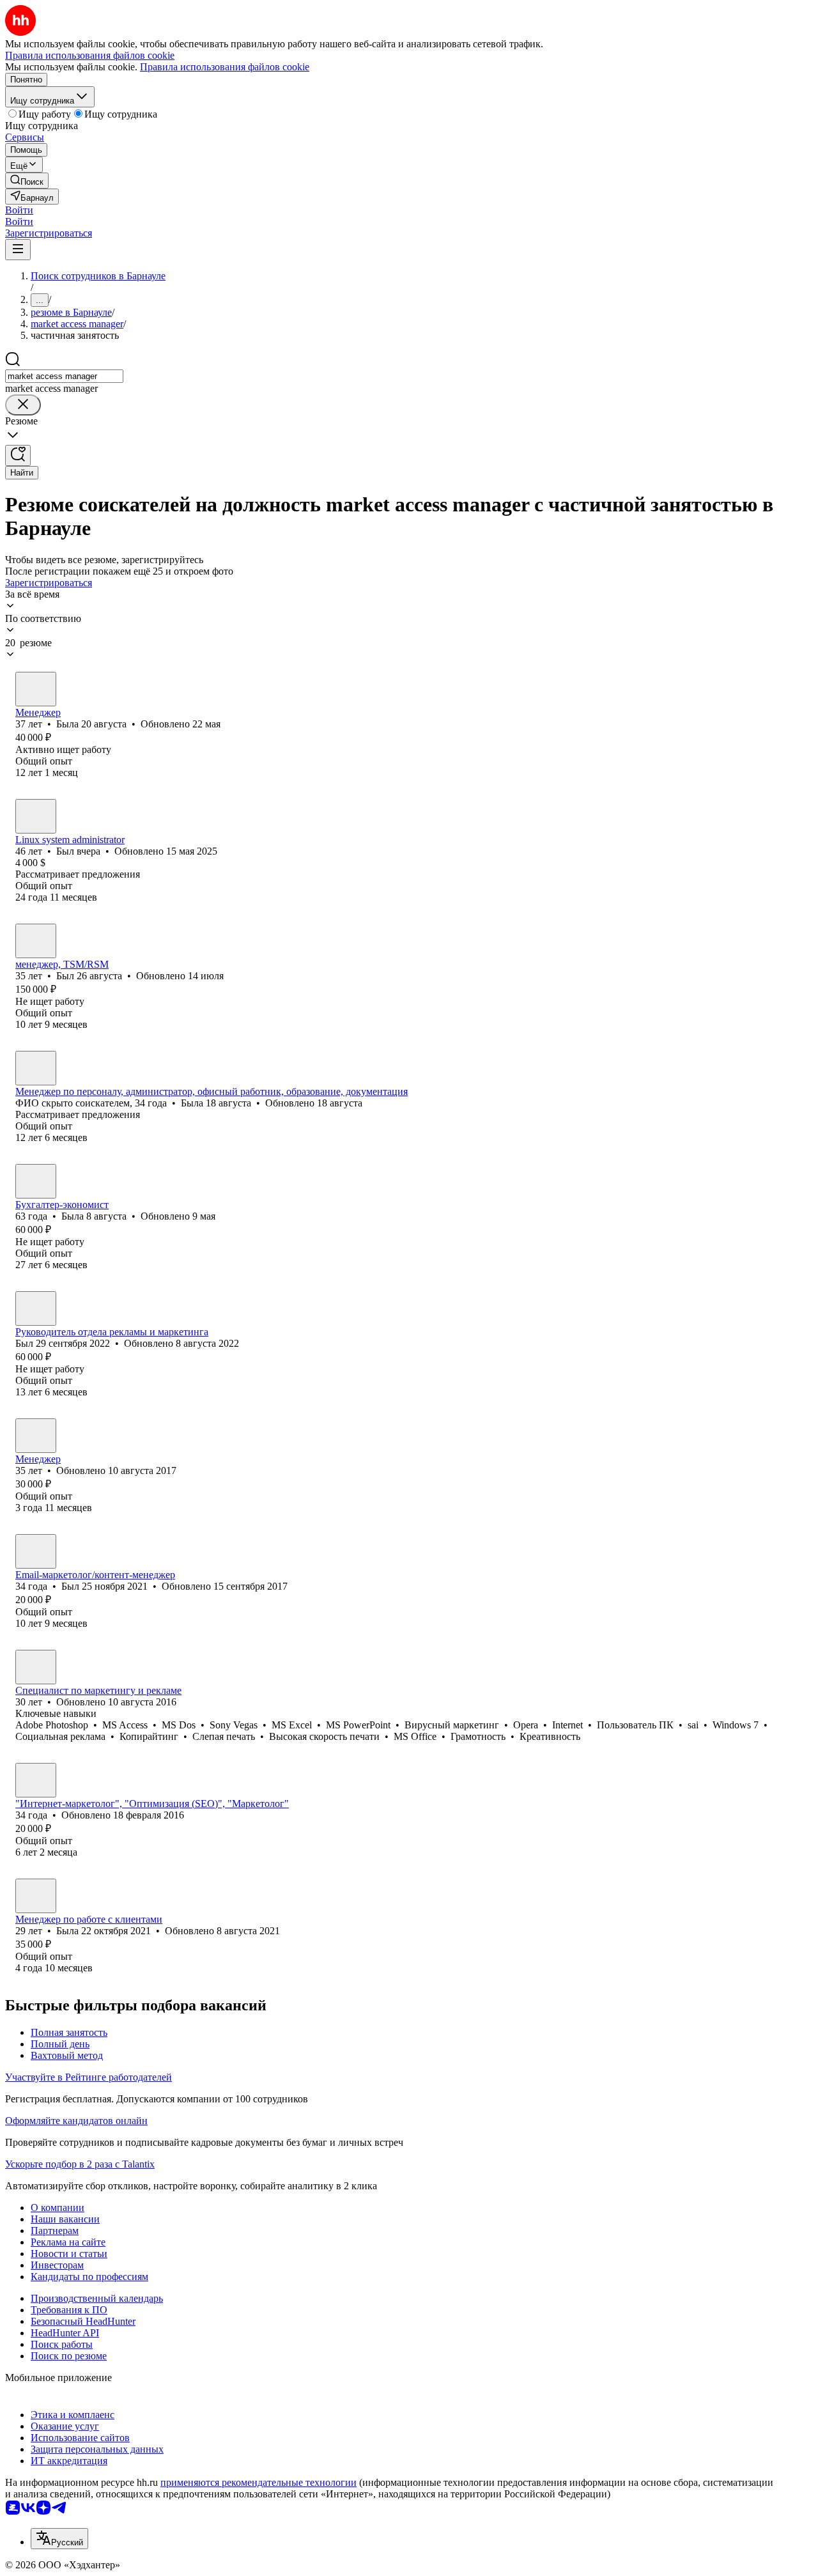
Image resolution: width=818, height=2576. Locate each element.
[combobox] (64, 376)
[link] (27, 181)
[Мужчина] (36, 816)
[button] (19, 210)
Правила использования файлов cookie (225, 67)
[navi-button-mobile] (18, 250)
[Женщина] (36, 689)
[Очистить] (23, 405)
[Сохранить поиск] (18, 455)
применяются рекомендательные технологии (259, 2482)
